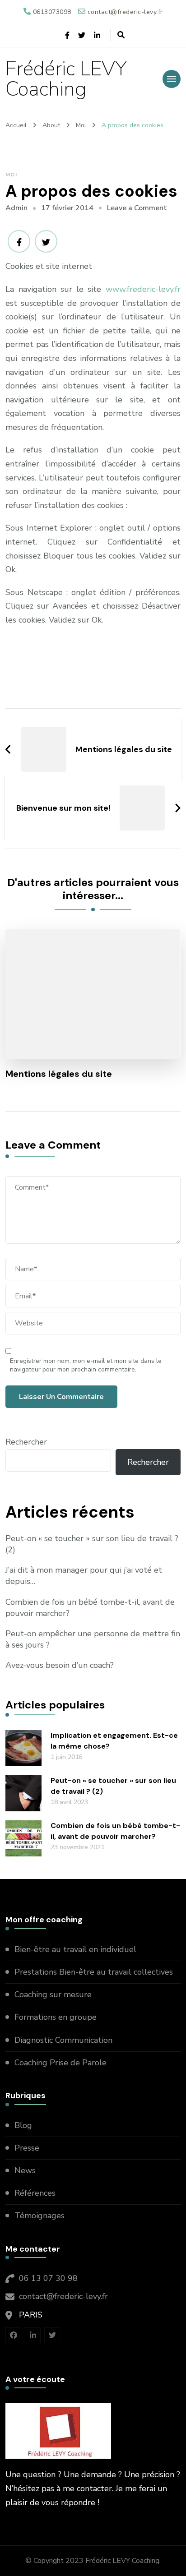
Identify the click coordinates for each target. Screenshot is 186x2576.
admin (16, 208)
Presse (27, 2148)
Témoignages (40, 2216)
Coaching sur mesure (53, 1994)
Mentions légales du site (59, 1074)
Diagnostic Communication (65, 2040)
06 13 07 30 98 (48, 2278)
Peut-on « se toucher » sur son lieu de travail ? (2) (92, 1544)
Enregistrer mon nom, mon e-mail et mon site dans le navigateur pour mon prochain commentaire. (86, 1365)
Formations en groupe (57, 2017)
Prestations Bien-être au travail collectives (95, 1972)
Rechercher (26, 1442)
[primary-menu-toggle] (172, 79)
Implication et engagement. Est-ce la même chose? (114, 1741)
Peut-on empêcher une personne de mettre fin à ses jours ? (93, 1639)
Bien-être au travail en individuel (75, 1949)
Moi (11, 175)
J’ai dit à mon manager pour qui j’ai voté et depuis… (84, 1576)
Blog (23, 2125)
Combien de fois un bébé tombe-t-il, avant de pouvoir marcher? (90, 1608)
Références (35, 2193)
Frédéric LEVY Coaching (66, 79)
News (25, 2170)
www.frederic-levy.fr (143, 289)
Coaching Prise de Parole (60, 2063)
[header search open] (121, 35)
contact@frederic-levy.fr (63, 2296)
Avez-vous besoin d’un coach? (60, 1665)
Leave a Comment (137, 208)
